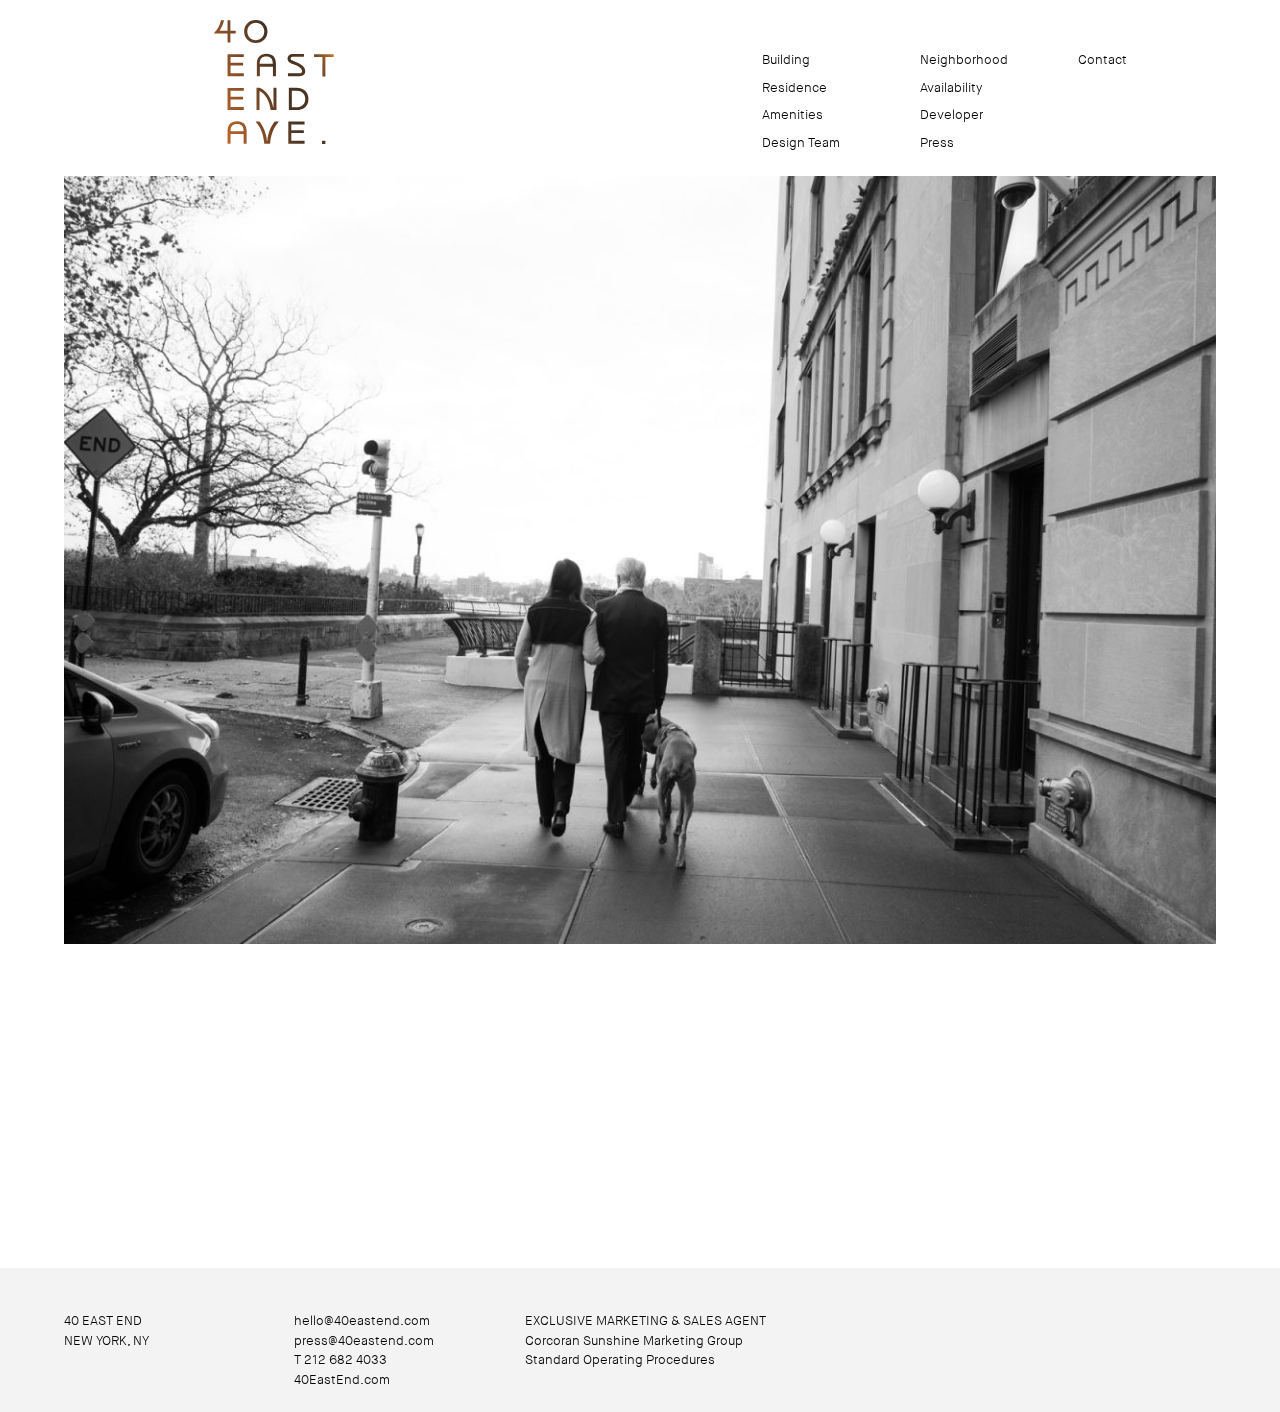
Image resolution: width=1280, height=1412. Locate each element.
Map (1036, 59)
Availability (951, 87)
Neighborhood (964, 59)
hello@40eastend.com (362, 1320)
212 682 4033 (345, 1359)
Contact (1102, 59)
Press (937, 142)
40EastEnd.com (342, 1379)
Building (786, 59)
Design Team (801, 142)
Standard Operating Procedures (620, 1359)
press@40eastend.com (364, 1340)
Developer (951, 114)
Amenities (792, 114)
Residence (794, 87)
